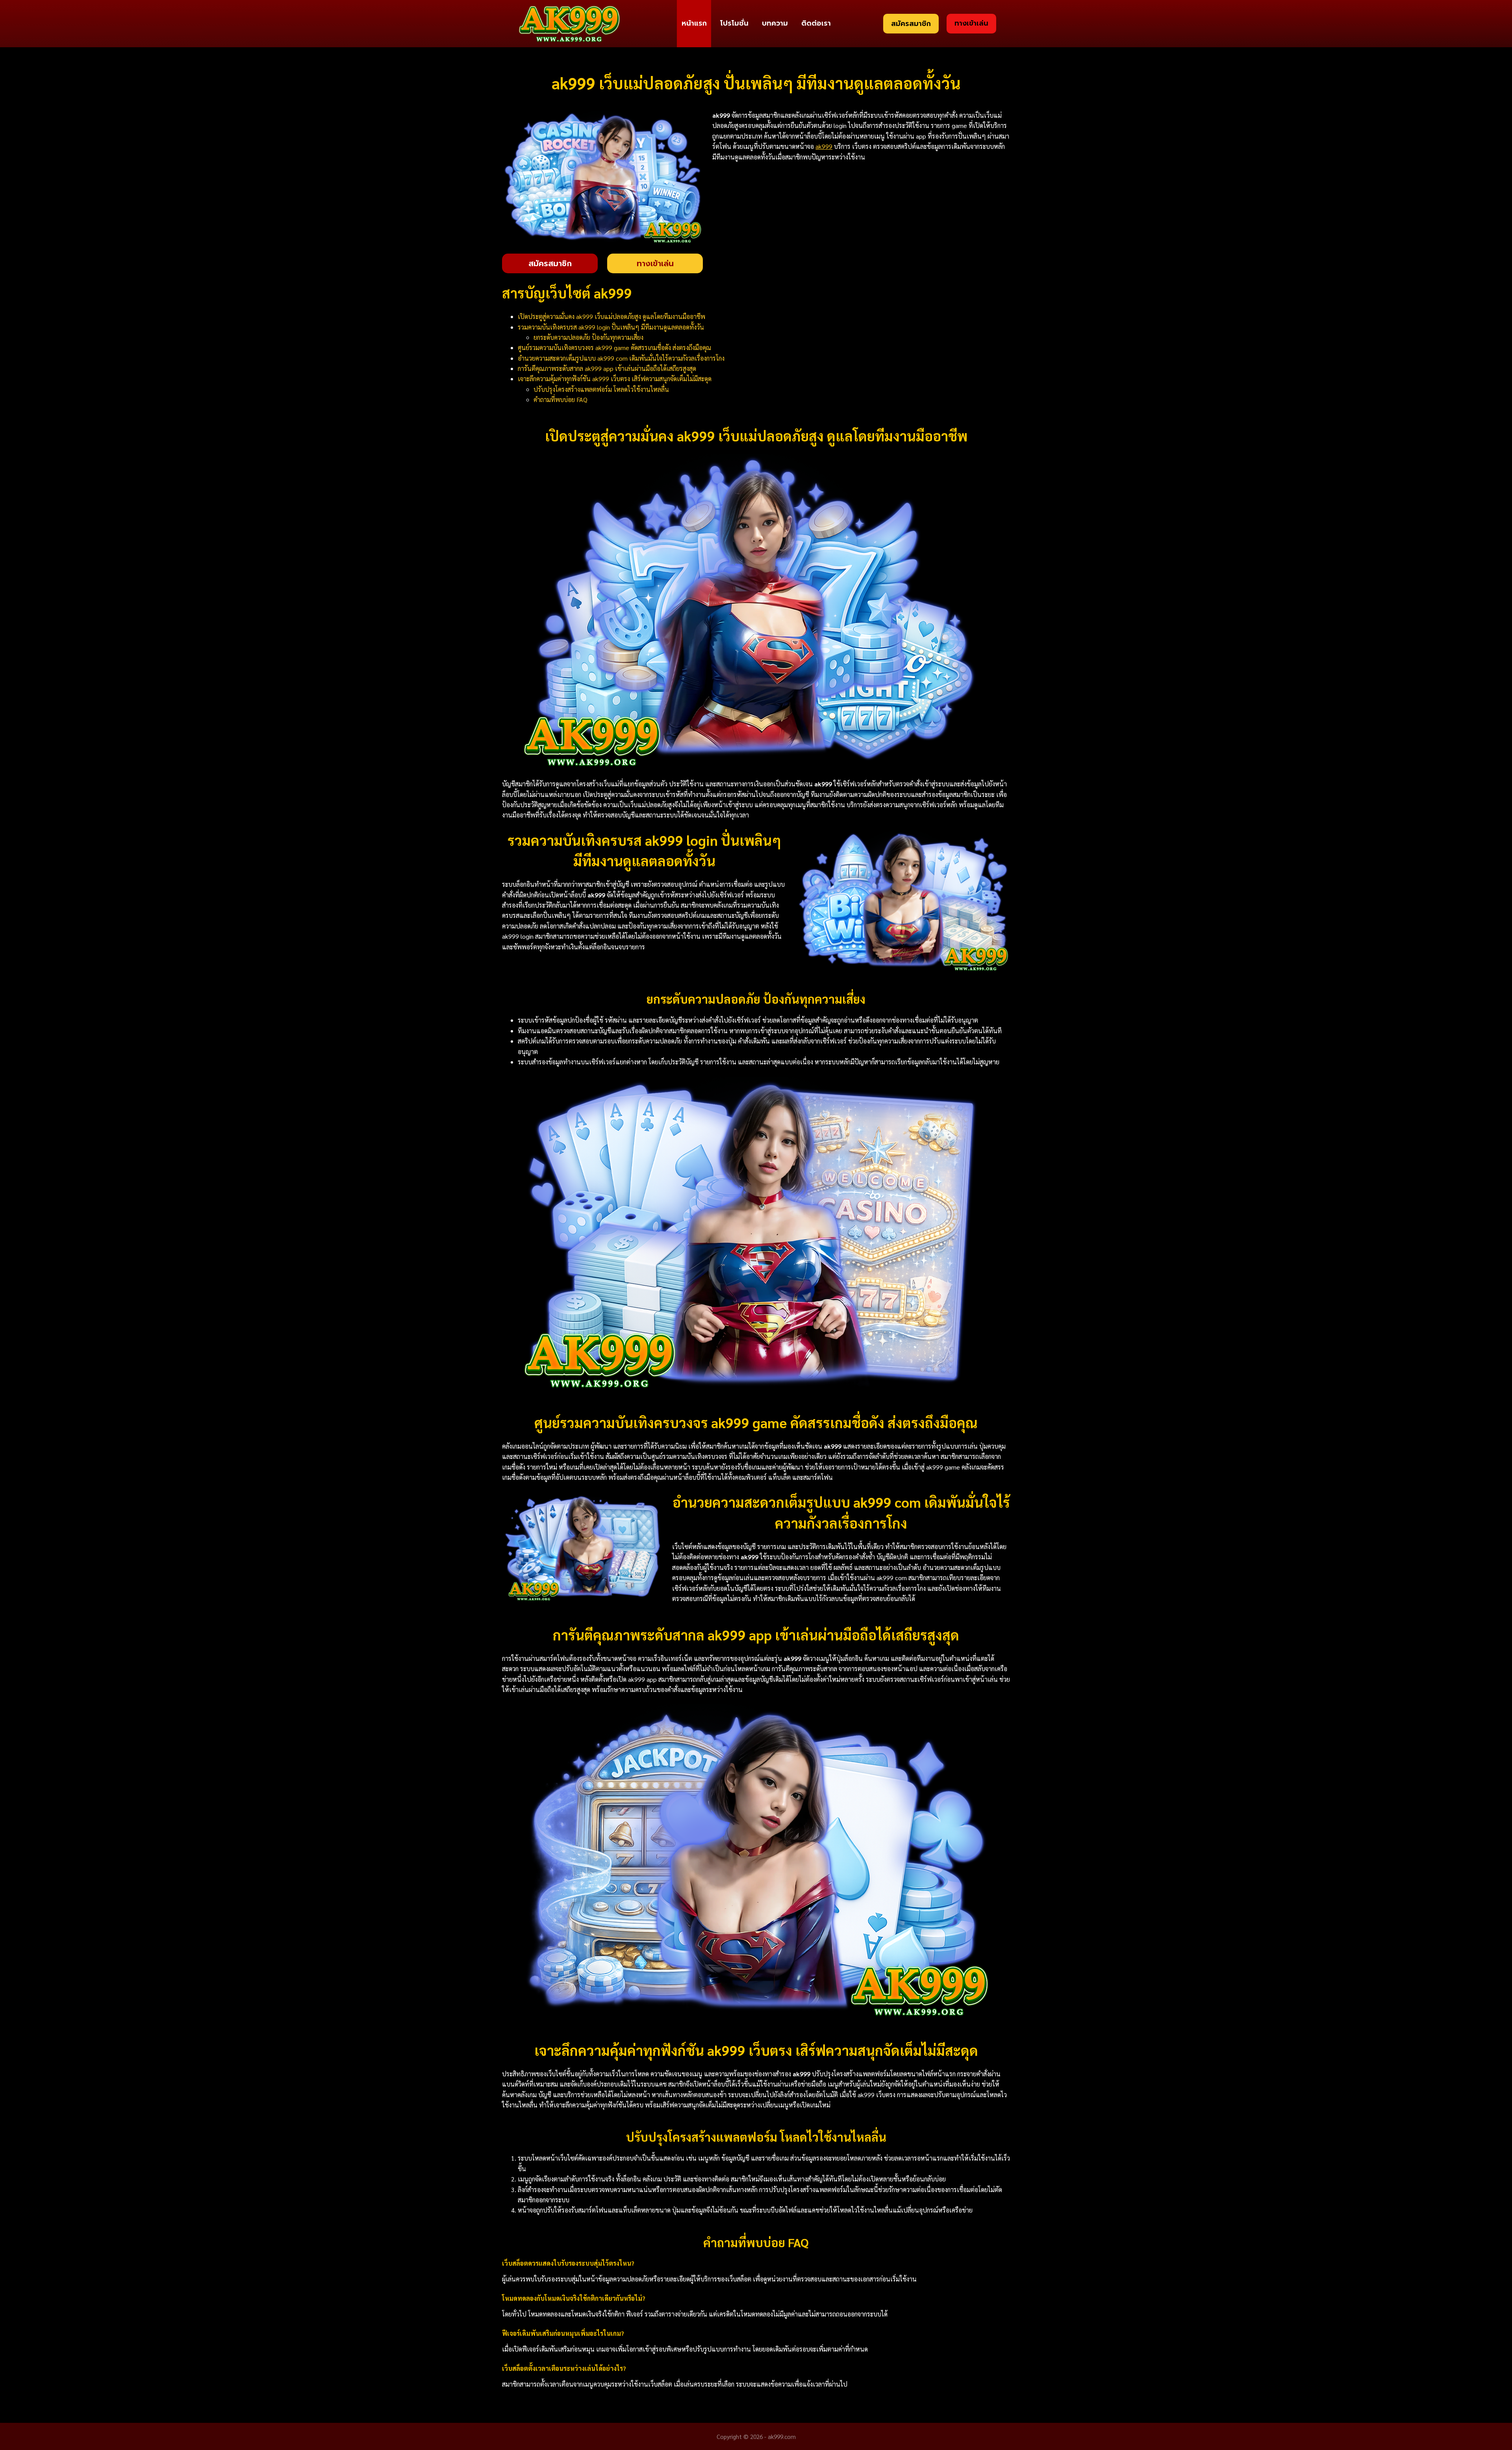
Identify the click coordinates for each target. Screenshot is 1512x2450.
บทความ (775, 23)
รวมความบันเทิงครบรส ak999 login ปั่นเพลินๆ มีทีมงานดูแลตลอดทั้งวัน (611, 327)
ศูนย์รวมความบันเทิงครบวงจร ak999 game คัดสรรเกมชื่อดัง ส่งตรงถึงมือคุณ (614, 347)
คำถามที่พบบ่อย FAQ (561, 399)
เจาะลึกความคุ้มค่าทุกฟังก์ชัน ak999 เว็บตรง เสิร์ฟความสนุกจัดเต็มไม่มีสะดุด (615, 379)
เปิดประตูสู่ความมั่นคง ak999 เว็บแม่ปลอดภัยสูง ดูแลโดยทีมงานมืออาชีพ (611, 316)
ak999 (824, 146)
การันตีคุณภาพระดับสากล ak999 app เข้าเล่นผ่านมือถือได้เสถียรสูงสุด (607, 368)
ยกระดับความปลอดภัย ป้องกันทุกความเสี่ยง (588, 337)
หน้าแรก (694, 23)
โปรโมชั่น (734, 23)
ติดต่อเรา (816, 23)
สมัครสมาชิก (911, 24)
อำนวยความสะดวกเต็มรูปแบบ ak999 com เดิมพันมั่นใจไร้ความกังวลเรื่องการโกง (621, 358)
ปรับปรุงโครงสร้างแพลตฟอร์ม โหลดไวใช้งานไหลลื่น (601, 389)
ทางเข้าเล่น (971, 23)
